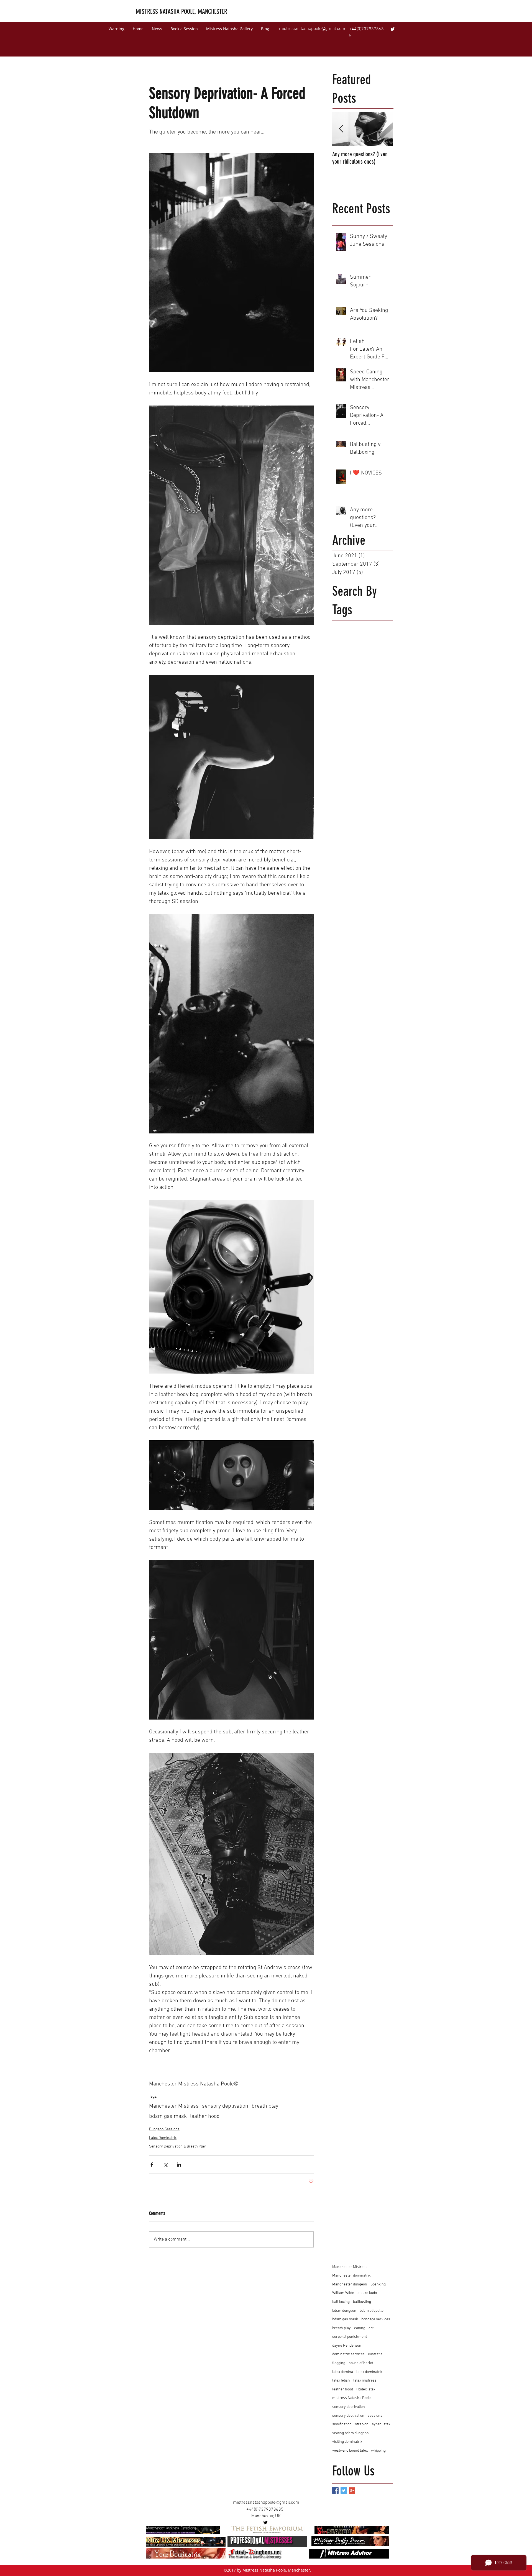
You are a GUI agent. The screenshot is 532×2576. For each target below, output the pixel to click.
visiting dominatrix (347, 2442)
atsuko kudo (367, 2293)
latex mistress (365, 2381)
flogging (339, 2363)
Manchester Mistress (174, 2106)
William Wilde (343, 2293)
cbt (371, 2328)
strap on (362, 2424)
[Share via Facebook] (152, 2165)
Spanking (378, 2284)
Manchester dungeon (350, 2284)
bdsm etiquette (372, 2311)
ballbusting (362, 2302)
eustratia (375, 2354)
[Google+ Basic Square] (352, 2491)
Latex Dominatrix (163, 2138)
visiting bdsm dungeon (351, 2433)
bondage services (376, 2319)
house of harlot (361, 2363)
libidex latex (366, 2389)
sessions (375, 2416)
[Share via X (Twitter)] (165, 2165)
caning (360, 2328)
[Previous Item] (341, 129)
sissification (342, 2424)
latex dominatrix (369, 2372)
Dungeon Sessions (164, 2129)
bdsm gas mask (168, 2116)
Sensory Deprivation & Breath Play (177, 2147)
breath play (265, 2106)
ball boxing (341, 2302)
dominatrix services (348, 2354)
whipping (378, 2451)
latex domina (343, 2372)
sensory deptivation (225, 2106)
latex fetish (341, 2381)
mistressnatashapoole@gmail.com (312, 29)
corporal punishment (350, 2337)
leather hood (205, 2116)
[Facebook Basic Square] (335, 2491)
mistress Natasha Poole (352, 2398)
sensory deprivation (349, 2407)
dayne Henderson (347, 2346)
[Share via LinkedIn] (179, 2165)
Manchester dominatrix (351, 2276)
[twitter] (393, 29)
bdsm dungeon (344, 2311)
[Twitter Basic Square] (344, 2491)
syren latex (381, 2424)
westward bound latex (350, 2451)
